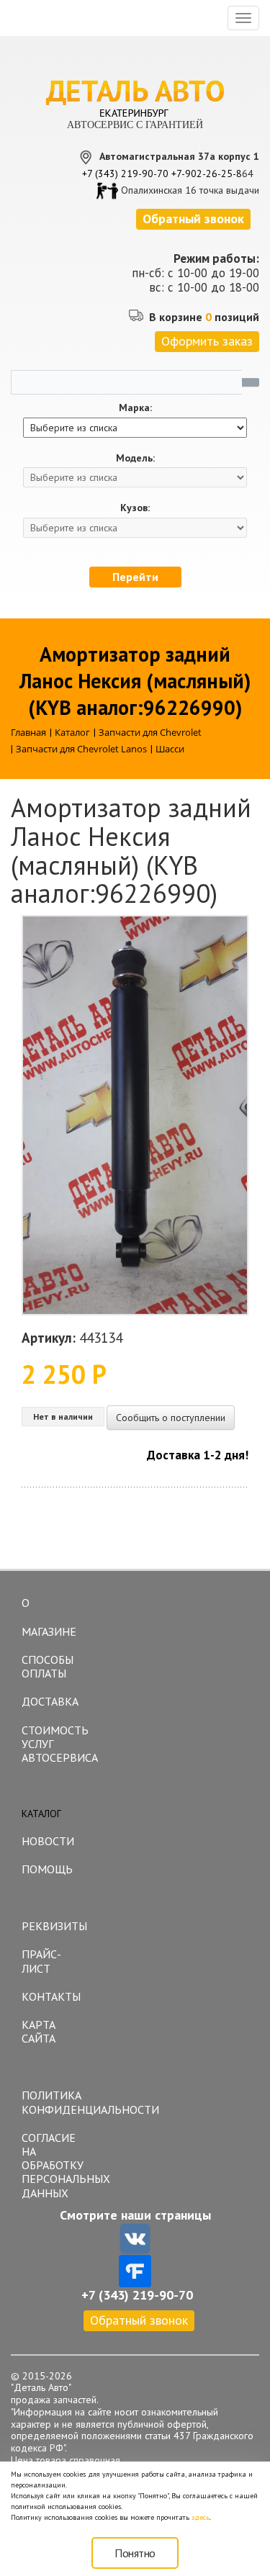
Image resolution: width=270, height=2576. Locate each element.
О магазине (49, 1617)
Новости (48, 1841)
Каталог (41, 1814)
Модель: (135, 458)
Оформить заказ (207, 341)
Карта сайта (39, 2031)
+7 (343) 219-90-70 (125, 174)
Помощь (47, 1869)
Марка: (135, 408)
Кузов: (135, 508)
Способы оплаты (48, 1666)
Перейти (135, 577)
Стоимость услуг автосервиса (56, 1744)
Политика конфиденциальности (56, 2102)
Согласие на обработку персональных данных (56, 2165)
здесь (201, 2517)
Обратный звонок (139, 2320)
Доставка (50, 1701)
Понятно (135, 2553)
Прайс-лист (41, 1961)
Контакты (51, 1996)
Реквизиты (54, 1926)
